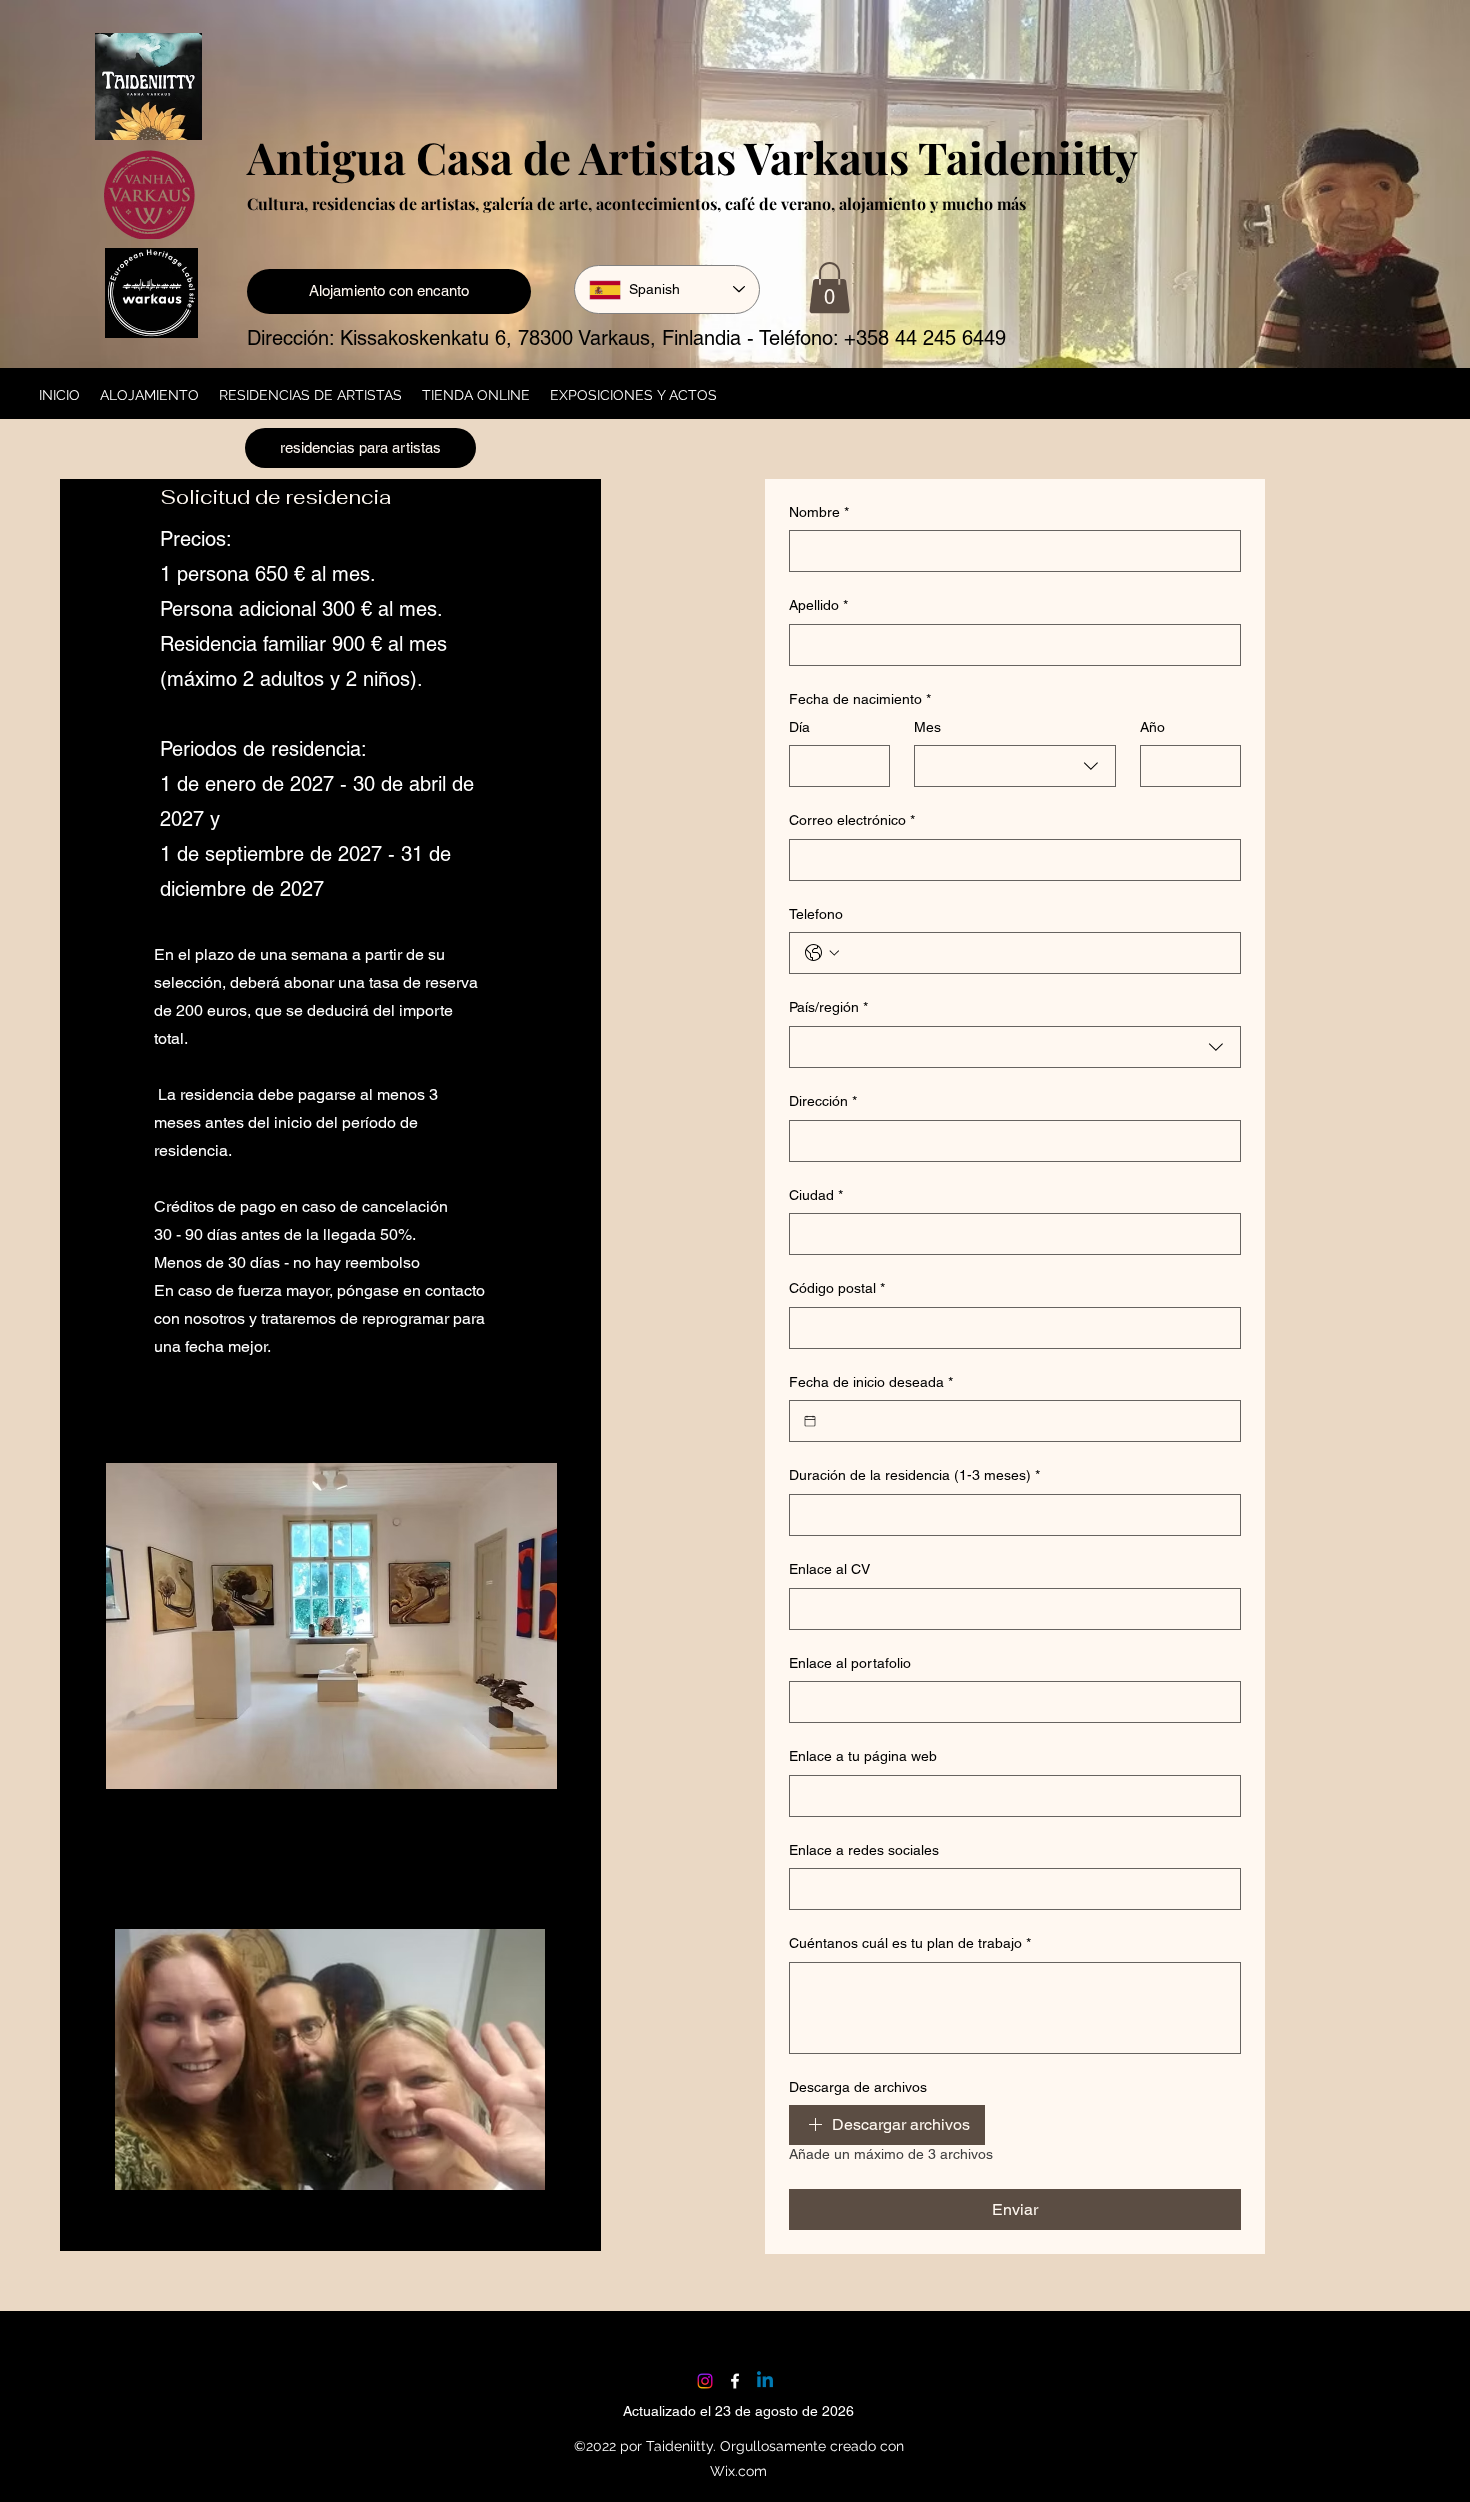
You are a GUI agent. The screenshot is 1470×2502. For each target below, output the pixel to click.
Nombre (819, 512)
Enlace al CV (829, 1569)
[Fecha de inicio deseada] (810, 1421)
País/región (828, 1007)
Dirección (823, 1101)
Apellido (818, 605)
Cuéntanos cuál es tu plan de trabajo (910, 1943)
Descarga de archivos (858, 2087)
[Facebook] (735, 2381)
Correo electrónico (852, 820)
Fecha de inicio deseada (871, 1382)
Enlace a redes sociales (864, 1850)
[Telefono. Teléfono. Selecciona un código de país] (822, 953)
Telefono (816, 914)
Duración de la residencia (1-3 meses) (914, 1475)
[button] (829, 287)
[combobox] (1015, 766)
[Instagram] (705, 2381)
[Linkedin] (765, 2381)
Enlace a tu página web (863, 1756)
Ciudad (816, 1195)
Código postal (837, 1288)
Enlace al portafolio (850, 1663)
